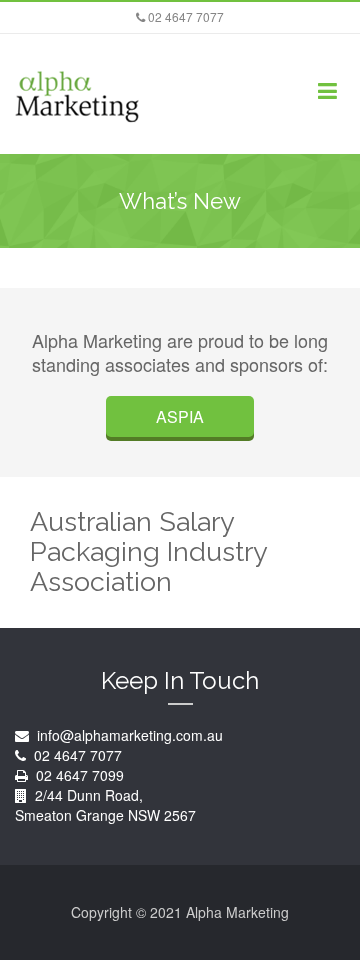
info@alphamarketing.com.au (128, 735)
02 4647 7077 (184, 16)
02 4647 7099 (80, 775)
